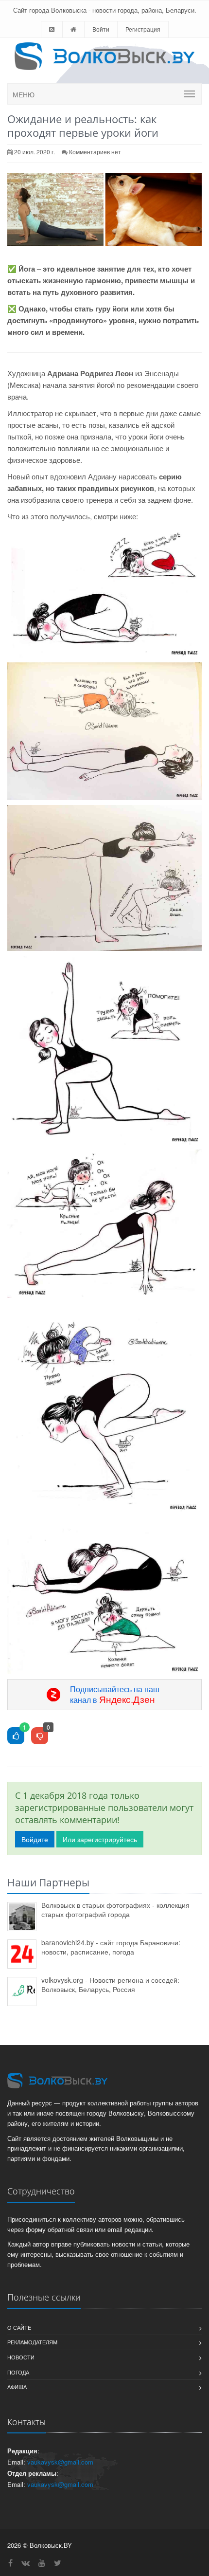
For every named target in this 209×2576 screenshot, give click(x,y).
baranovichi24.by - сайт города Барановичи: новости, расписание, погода (111, 1947)
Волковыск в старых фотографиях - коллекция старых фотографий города (115, 1909)
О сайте (19, 2327)
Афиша (17, 2387)
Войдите (35, 1839)
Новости (21, 2357)
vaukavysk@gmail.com (60, 2462)
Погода (18, 2372)
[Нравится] (16, 1736)
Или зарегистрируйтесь (100, 1839)
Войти (101, 29)
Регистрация (143, 29)
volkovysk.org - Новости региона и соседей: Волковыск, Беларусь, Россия (110, 1984)
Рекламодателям (32, 2342)
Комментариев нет (95, 152)
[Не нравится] (40, 1736)
